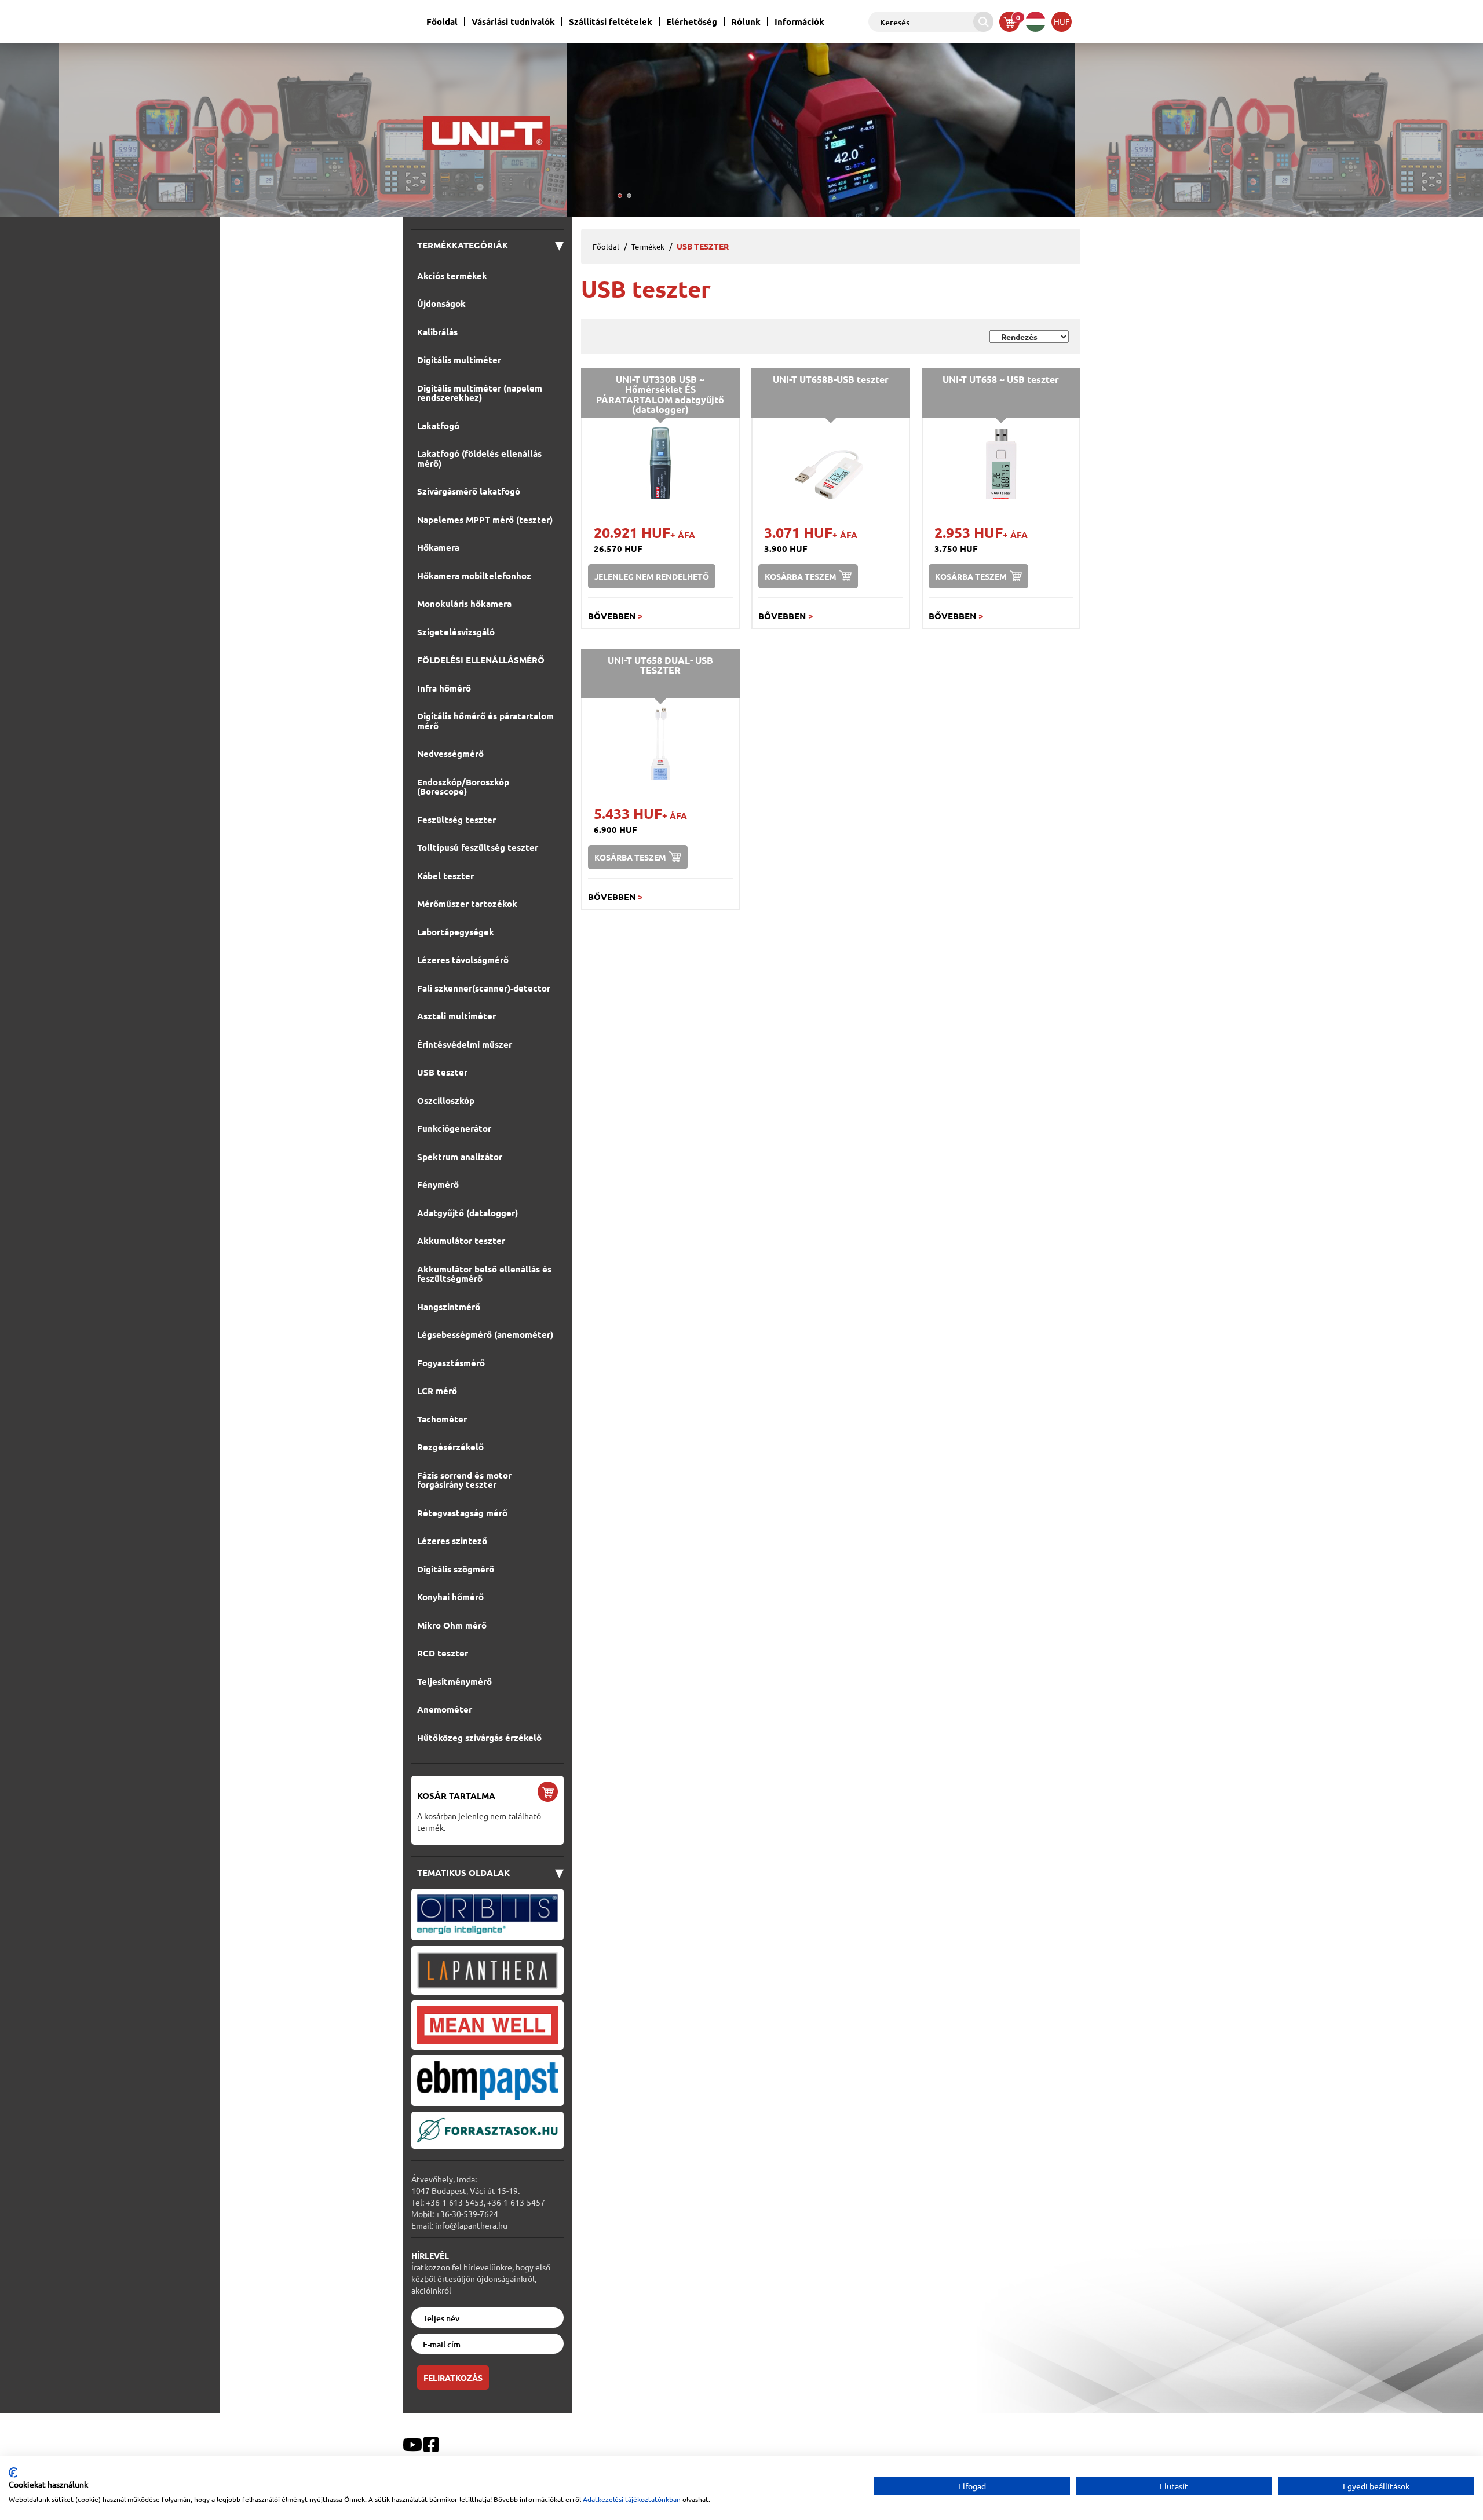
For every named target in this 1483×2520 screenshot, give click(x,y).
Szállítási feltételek (611, 22)
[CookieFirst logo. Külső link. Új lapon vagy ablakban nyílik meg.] (13, 2473)
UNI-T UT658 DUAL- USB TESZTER (660, 665)
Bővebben (616, 616)
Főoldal (442, 22)
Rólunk (746, 22)
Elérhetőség (692, 22)
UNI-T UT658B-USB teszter (831, 379)
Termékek (648, 246)
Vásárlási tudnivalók (513, 22)
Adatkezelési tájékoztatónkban (632, 2499)
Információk (799, 22)
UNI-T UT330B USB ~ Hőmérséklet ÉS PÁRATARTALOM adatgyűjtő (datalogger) (660, 394)
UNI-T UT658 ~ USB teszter (1001, 379)
